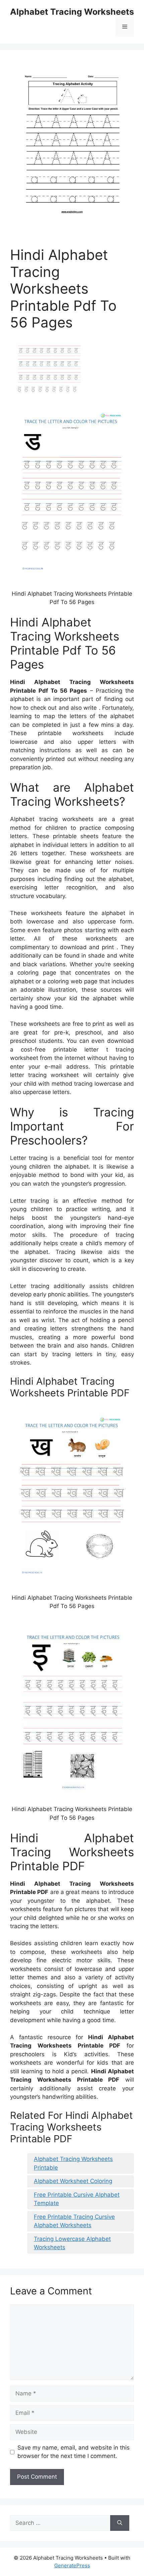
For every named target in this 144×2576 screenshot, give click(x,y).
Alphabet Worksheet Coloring (73, 2181)
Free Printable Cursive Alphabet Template (77, 2199)
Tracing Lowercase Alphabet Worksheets (72, 2243)
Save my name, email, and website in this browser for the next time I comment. (74, 2452)
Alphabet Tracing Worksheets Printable (73, 2163)
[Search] (120, 2523)
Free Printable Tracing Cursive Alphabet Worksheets (74, 2221)
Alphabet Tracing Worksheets (72, 12)
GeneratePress (72, 2565)
